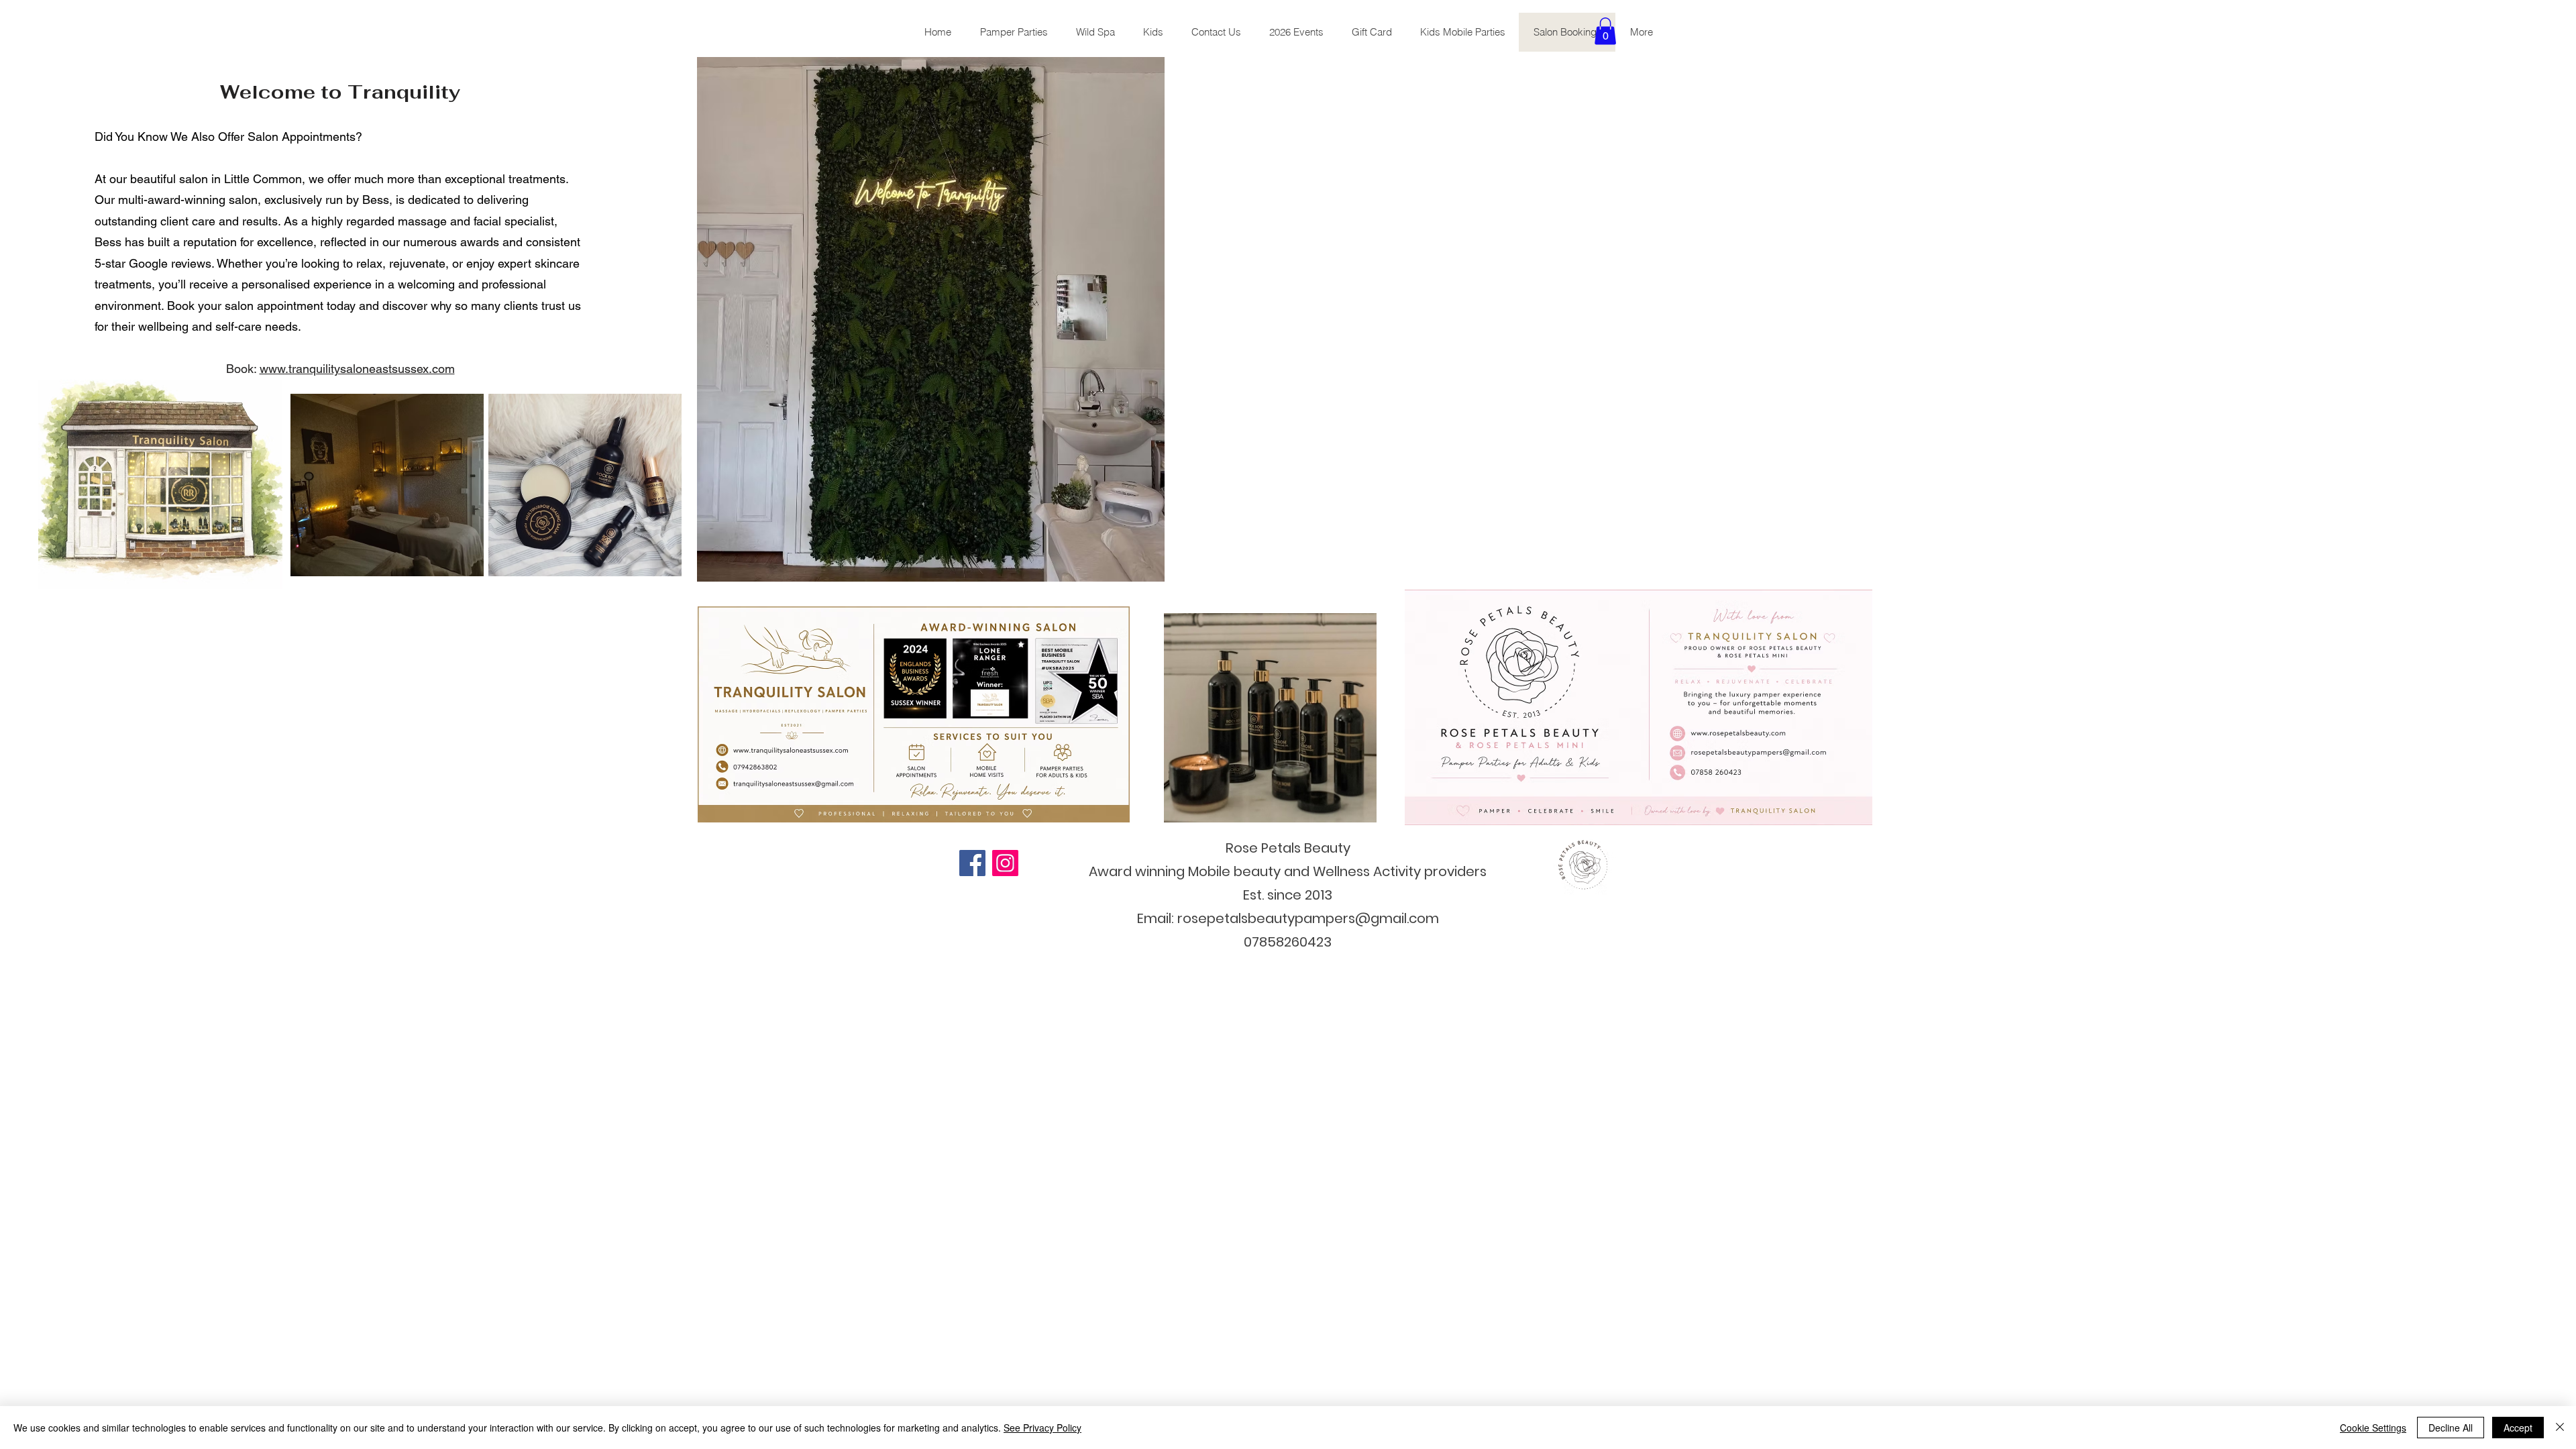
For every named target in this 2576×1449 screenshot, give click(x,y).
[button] (1605, 31)
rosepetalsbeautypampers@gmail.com (1308, 918)
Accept (2518, 1428)
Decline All (2451, 1428)
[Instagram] (1005, 863)
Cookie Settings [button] (2373, 1428)
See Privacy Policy (1042, 1428)
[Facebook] (972, 863)
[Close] (2560, 1428)
